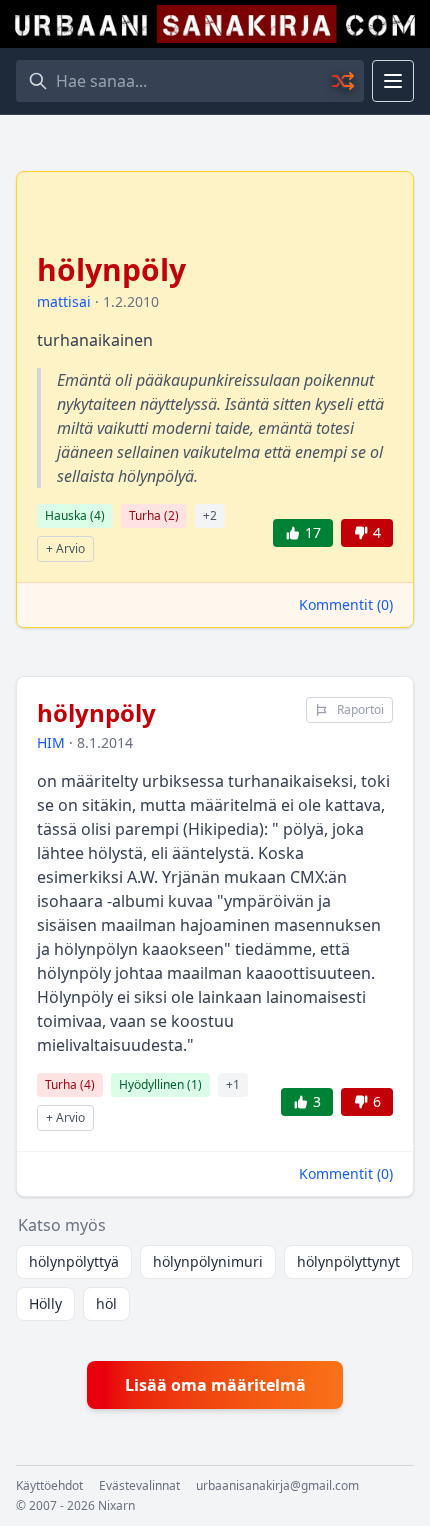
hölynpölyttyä (74, 1261)
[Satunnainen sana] (344, 81)
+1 (233, 1084)
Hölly (45, 1303)
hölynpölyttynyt (348, 1261)
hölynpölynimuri (208, 1261)
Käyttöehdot (49, 1486)
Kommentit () (346, 604)
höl (106, 1303)
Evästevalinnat (139, 1486)
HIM (51, 742)
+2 (210, 515)
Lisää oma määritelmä (215, 1385)
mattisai (64, 301)
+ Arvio (65, 548)
